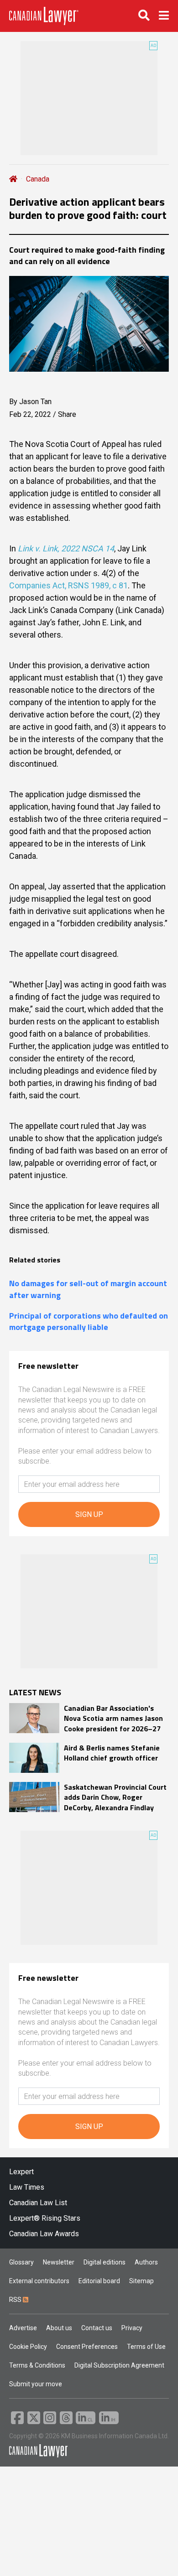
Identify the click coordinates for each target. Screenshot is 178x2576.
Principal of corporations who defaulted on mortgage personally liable (89, 1321)
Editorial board (99, 2281)
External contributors (39, 2281)
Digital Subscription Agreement (119, 2365)
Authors (146, 2262)
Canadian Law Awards (44, 2234)
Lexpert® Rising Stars (45, 2218)
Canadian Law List (38, 2203)
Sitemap (141, 2281)
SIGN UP (89, 1514)
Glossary (21, 2262)
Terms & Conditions (37, 2365)
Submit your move (36, 2384)
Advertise (23, 2328)
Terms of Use (146, 2347)
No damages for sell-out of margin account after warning (88, 1289)
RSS (16, 2300)
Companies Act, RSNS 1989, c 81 (68, 585)
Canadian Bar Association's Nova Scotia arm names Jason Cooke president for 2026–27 (113, 1718)
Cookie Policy (28, 2347)
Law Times (27, 2187)
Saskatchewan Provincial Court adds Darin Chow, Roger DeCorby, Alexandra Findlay (115, 1797)
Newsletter (59, 2262)
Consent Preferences (87, 2347)
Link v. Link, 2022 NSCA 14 (66, 548)
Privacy (132, 2328)
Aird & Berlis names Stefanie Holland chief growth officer (112, 1753)
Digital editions (105, 2262)
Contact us (97, 2328)
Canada (38, 179)
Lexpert (21, 2172)
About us (59, 2328)
